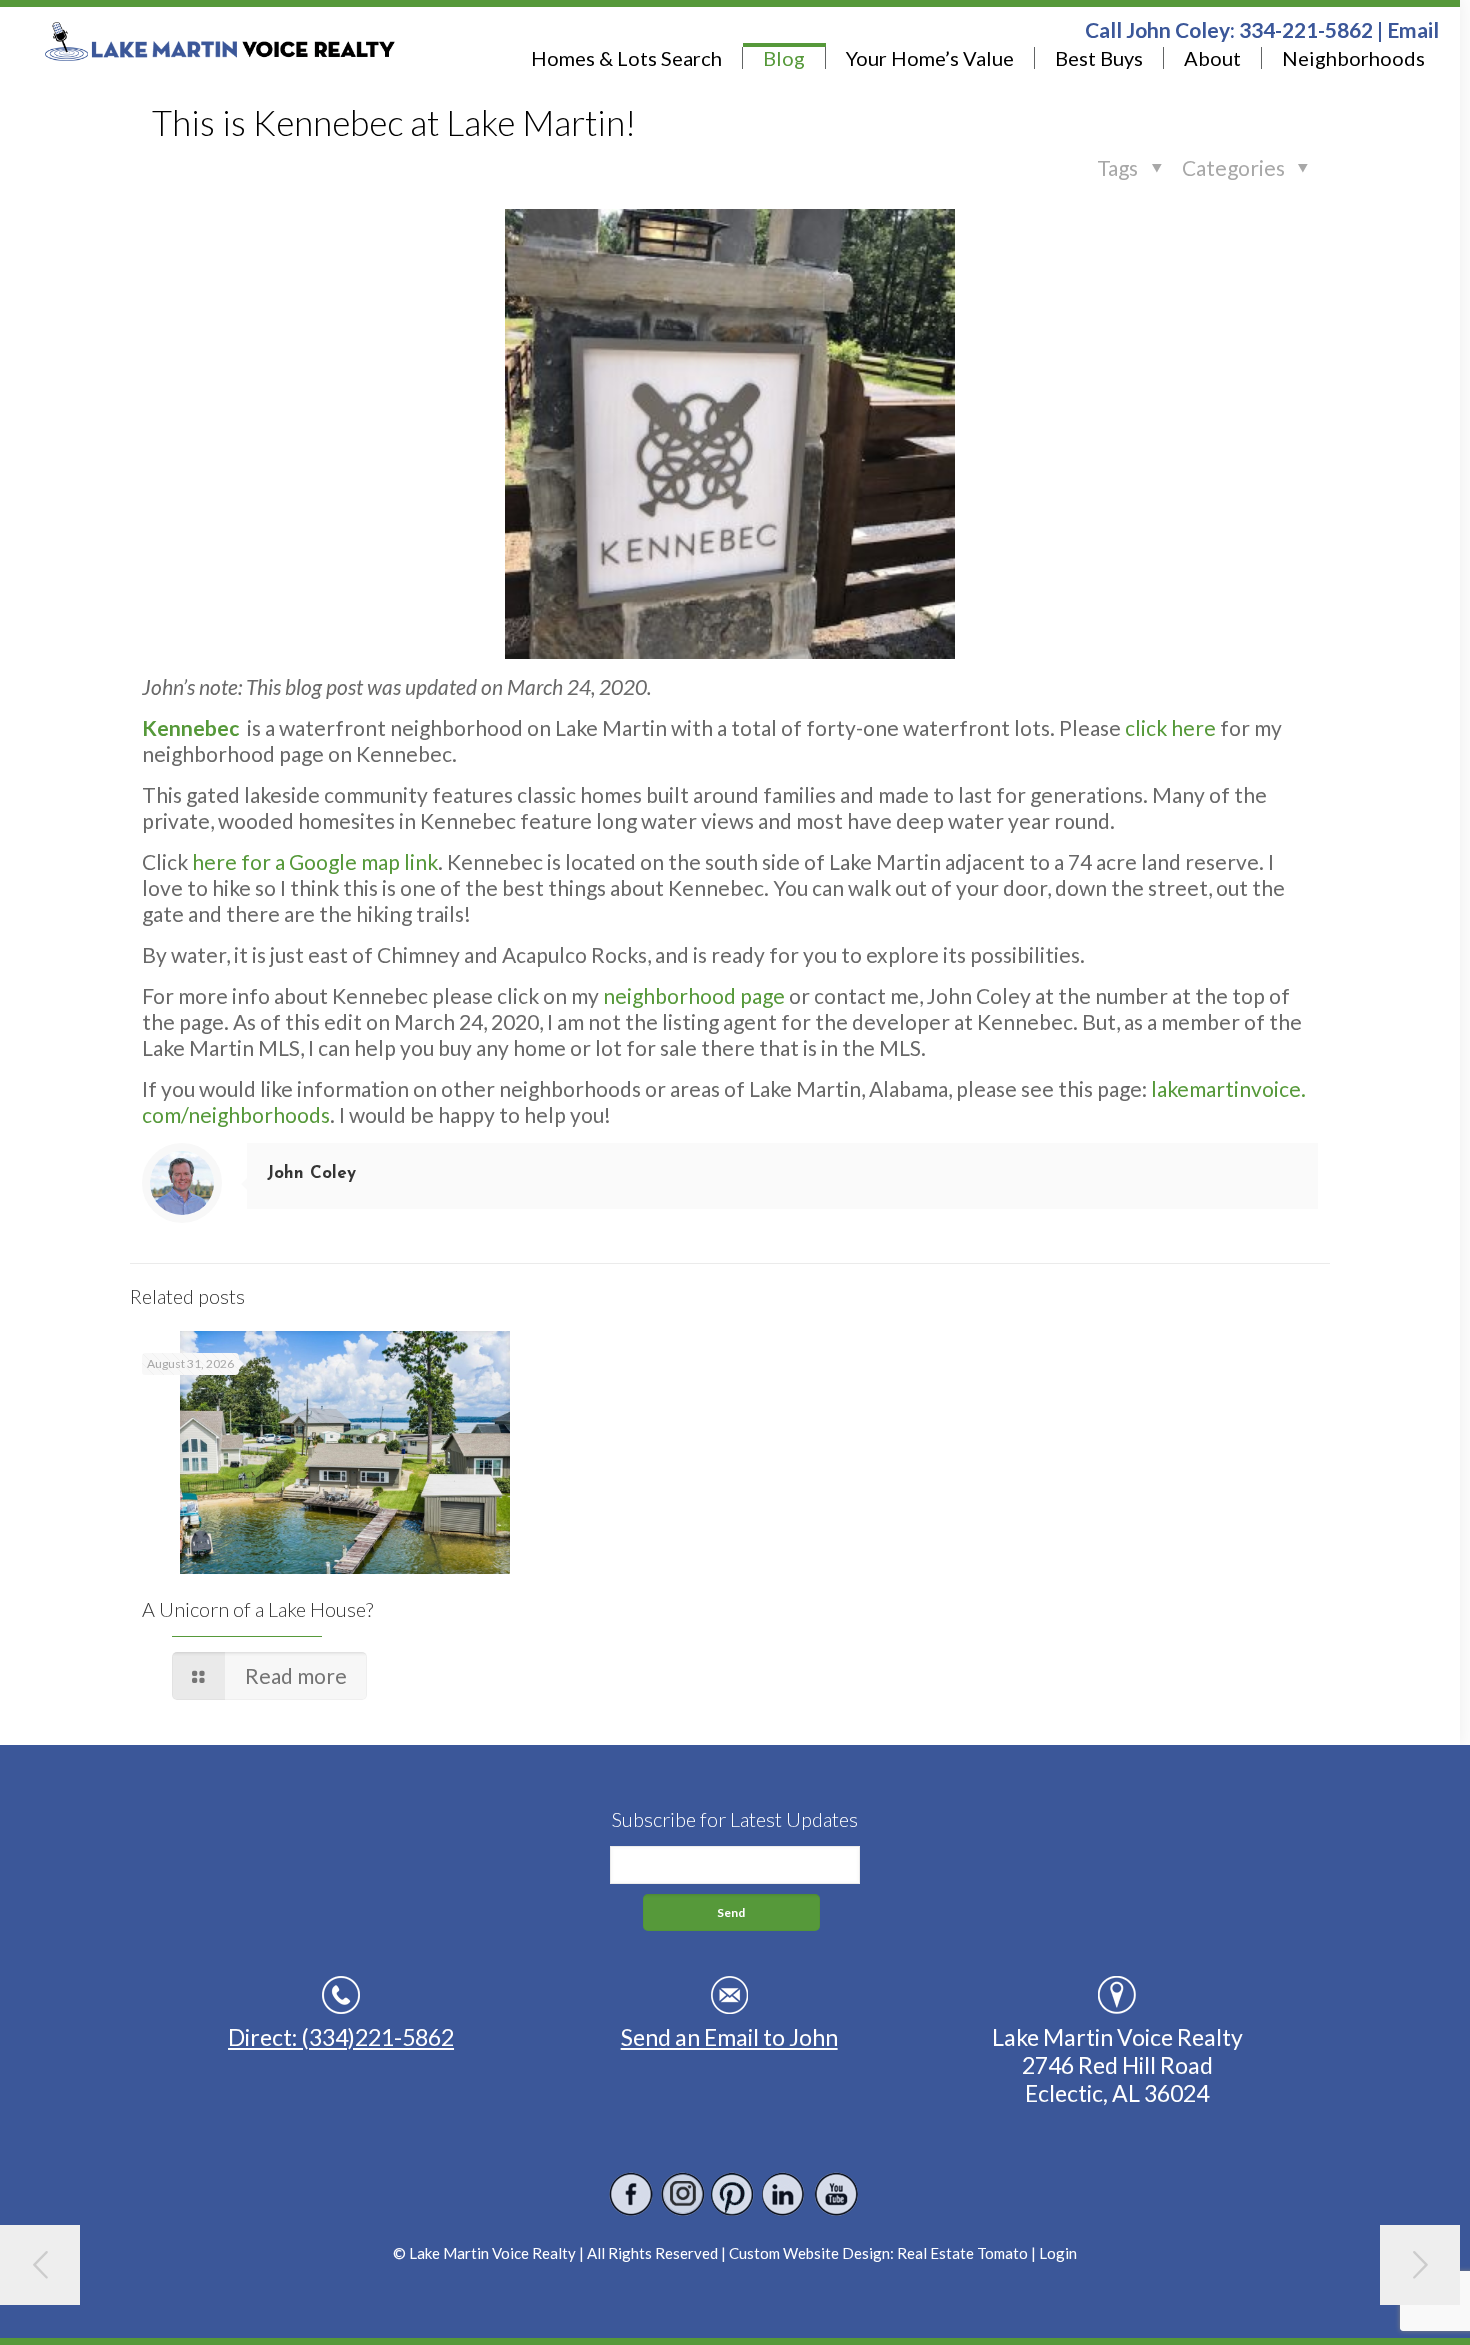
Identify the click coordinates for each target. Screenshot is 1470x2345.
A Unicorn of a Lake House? (257, 1609)
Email (1413, 29)
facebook (631, 2194)
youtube (835, 2194)
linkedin (784, 2194)
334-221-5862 (1306, 29)
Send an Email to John (729, 2037)
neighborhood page (694, 995)
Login (1058, 2253)
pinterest (733, 2194)
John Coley (311, 1173)
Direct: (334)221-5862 (341, 2037)
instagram (682, 2194)
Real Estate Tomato (962, 2253)
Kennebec (190, 727)
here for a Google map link (315, 861)
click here (1170, 727)
